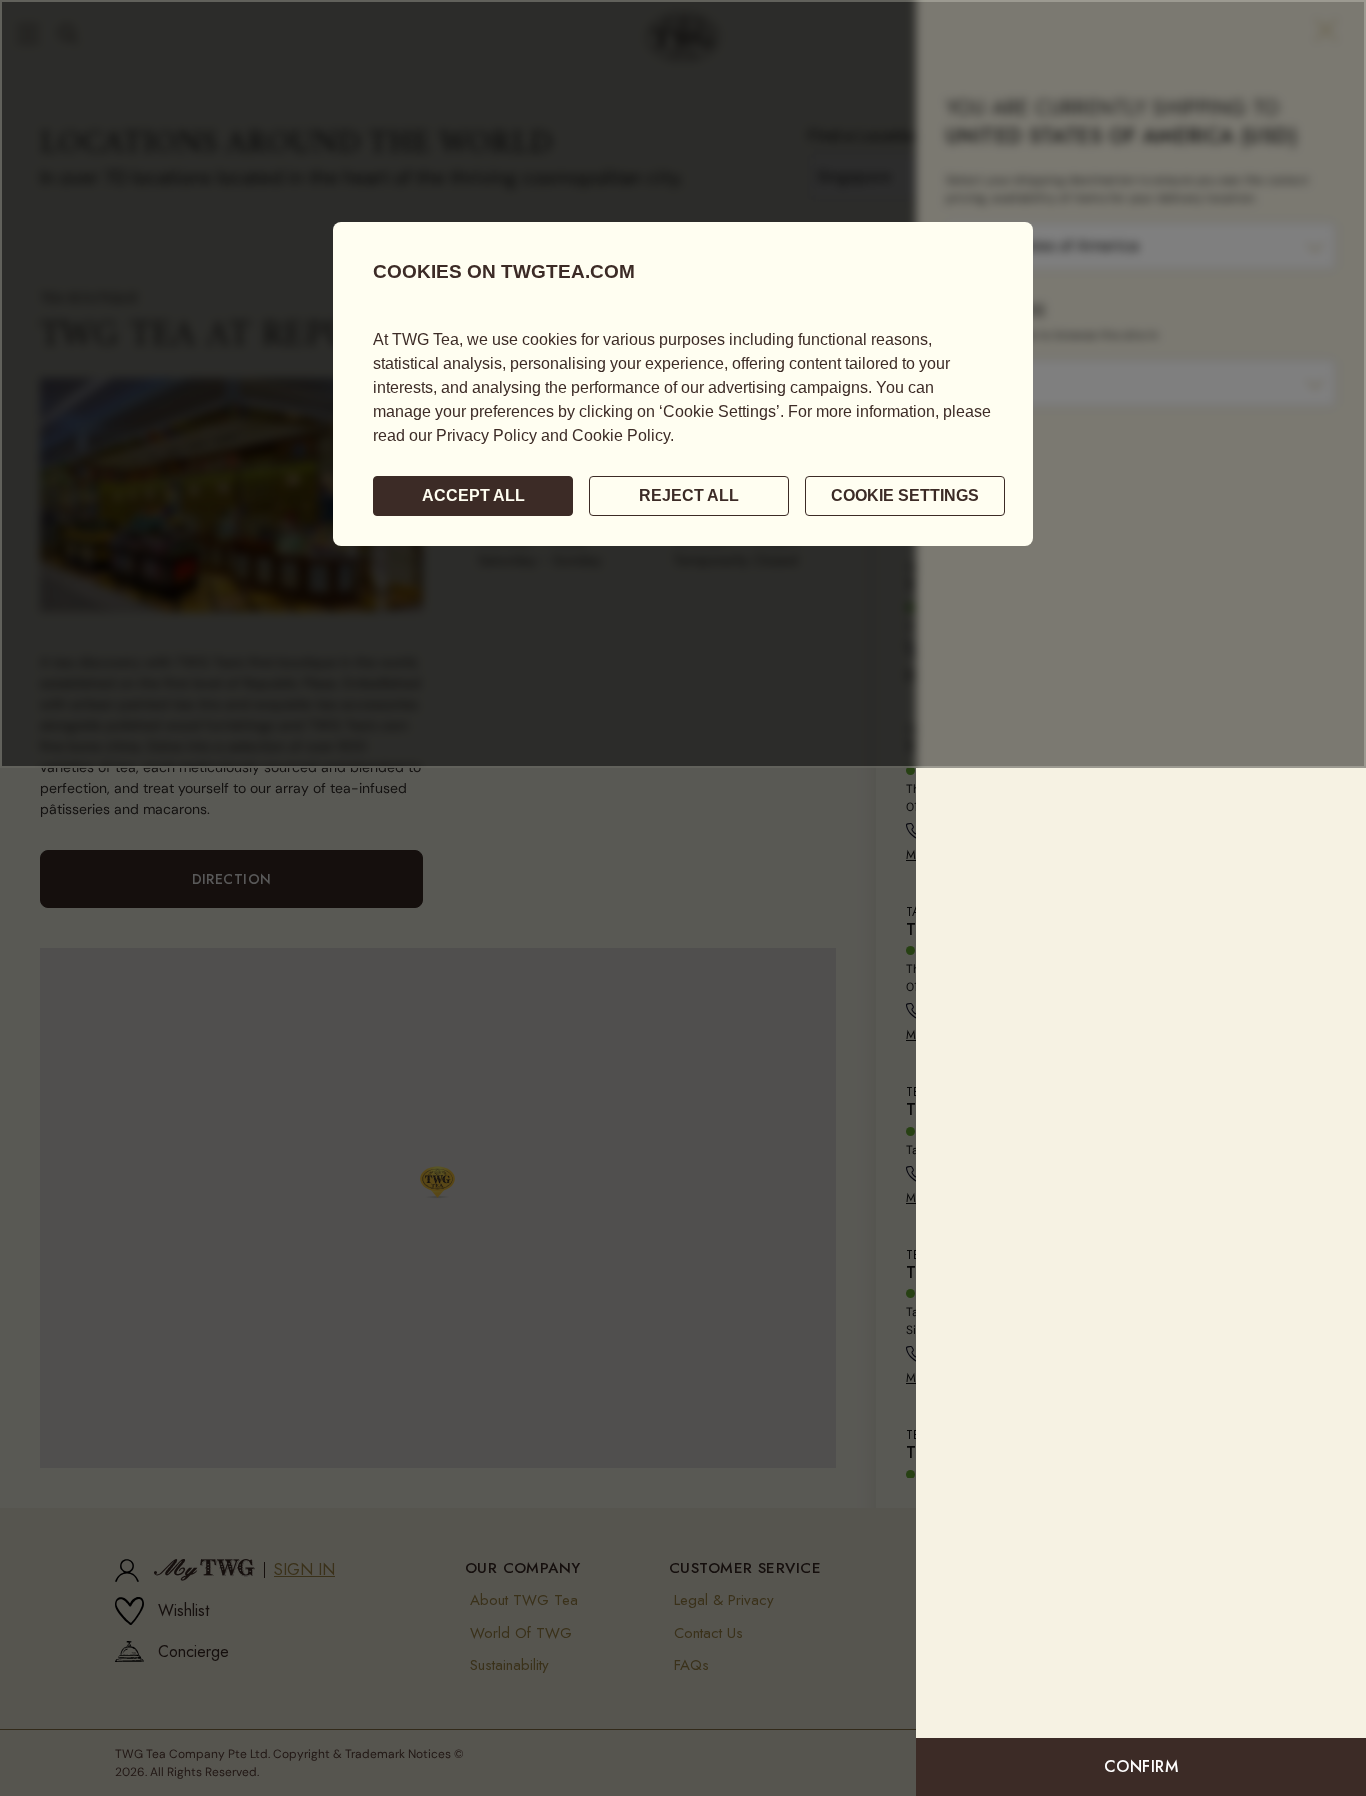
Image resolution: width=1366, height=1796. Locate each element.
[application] (683, 384)
